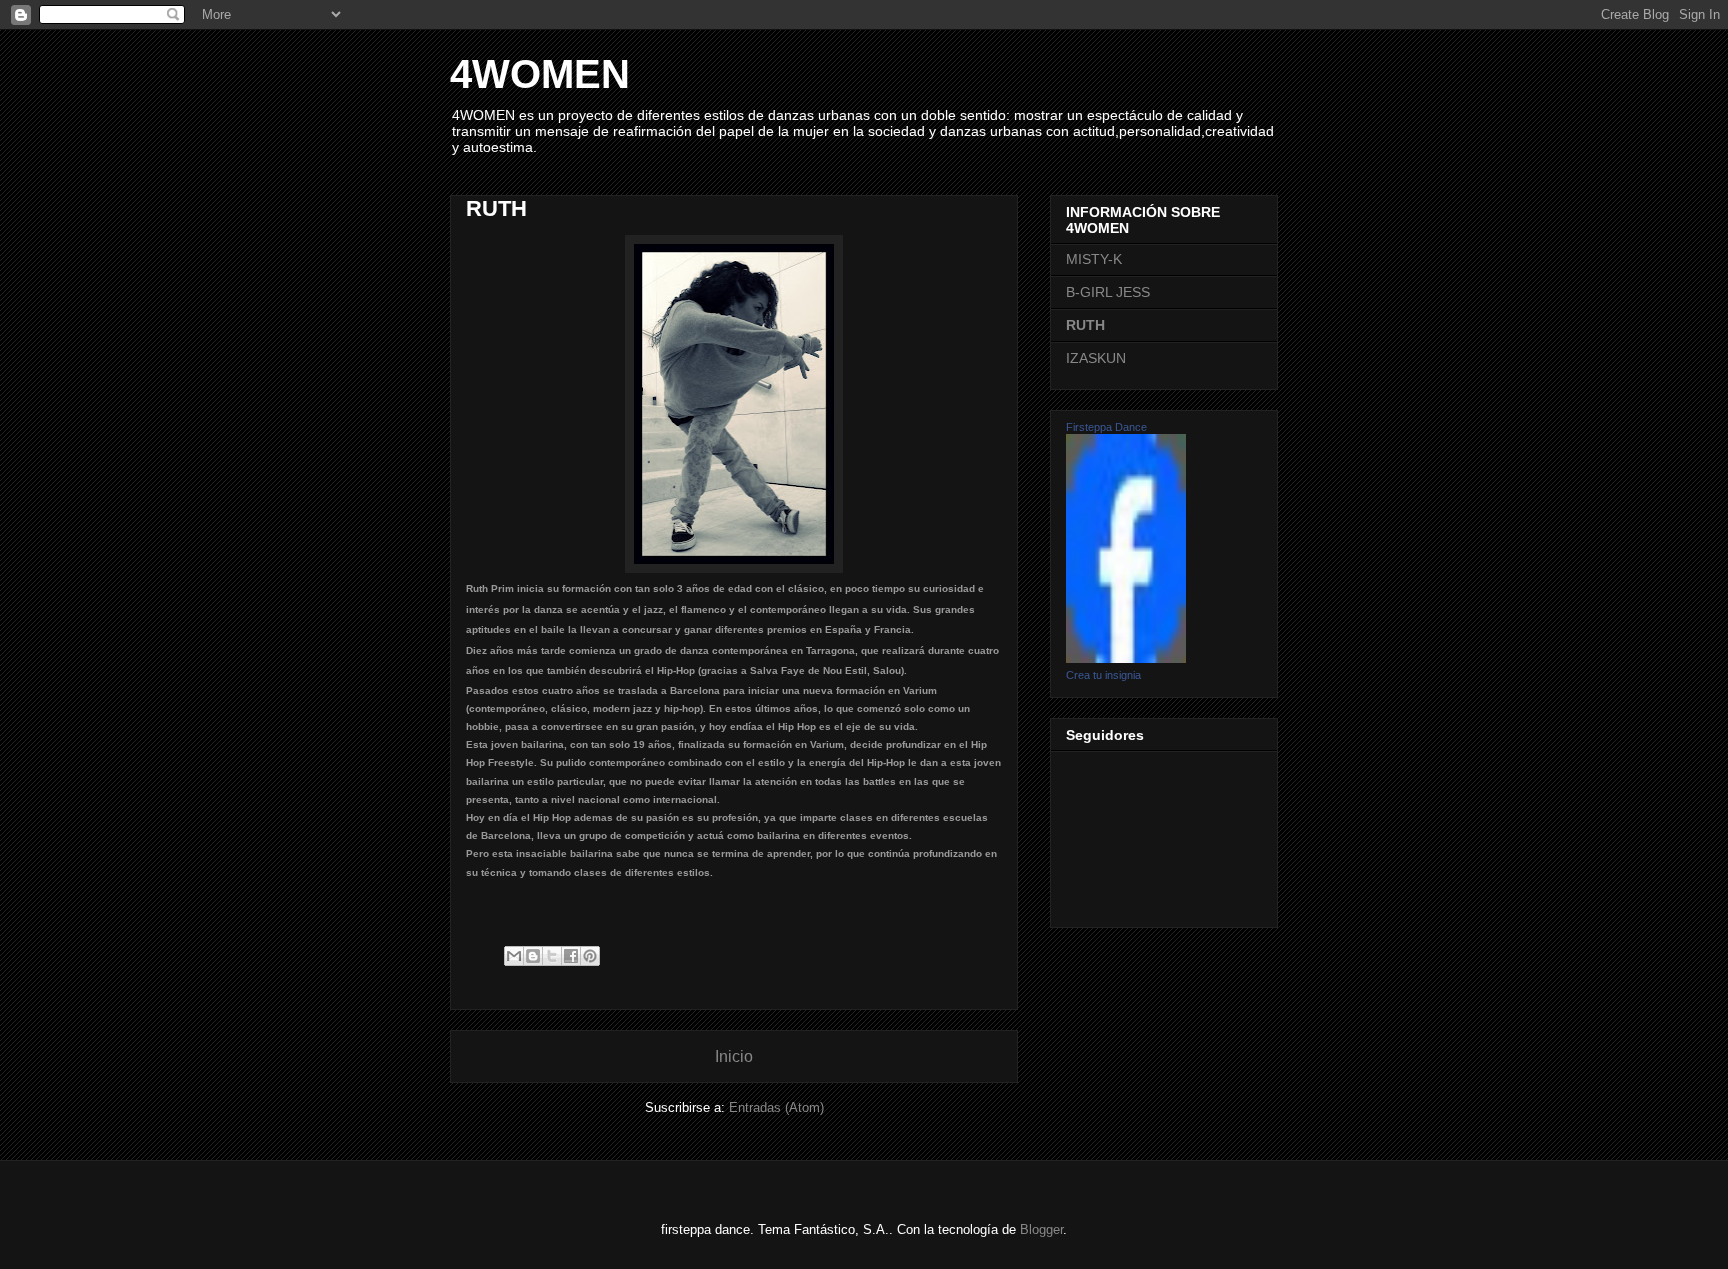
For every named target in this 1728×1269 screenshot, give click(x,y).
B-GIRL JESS (1108, 292)
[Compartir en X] (552, 956)
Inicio (734, 1056)
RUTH (1085, 325)
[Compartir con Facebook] (571, 956)
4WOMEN (540, 74)
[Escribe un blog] (533, 956)
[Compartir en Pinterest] (590, 956)
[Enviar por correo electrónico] (514, 956)
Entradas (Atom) (776, 1107)
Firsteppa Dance (1106, 427)
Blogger (1041, 1229)
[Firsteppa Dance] (1126, 658)
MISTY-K (1094, 259)
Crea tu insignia (1103, 675)
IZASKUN (1096, 358)
